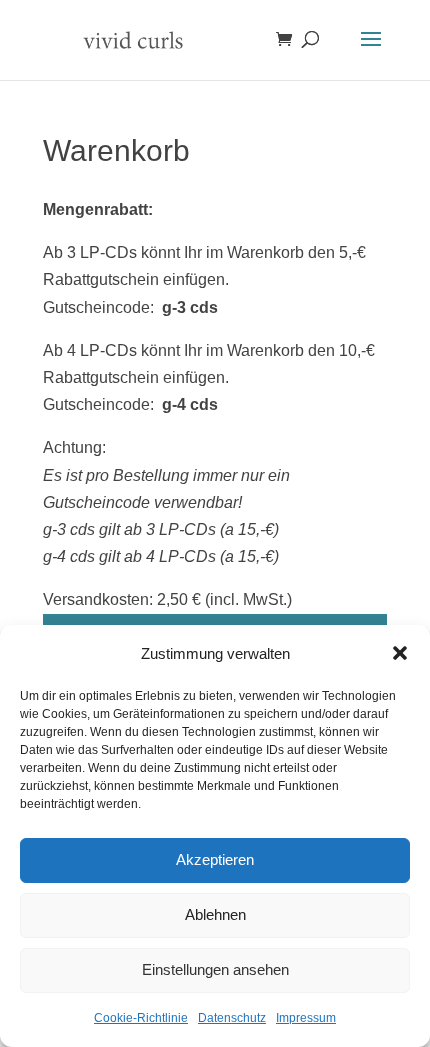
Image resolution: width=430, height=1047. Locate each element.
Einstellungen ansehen (215, 969)
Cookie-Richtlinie (141, 1018)
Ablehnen (215, 914)
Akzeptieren (215, 859)
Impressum (306, 1018)
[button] (400, 653)
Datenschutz (232, 1018)
